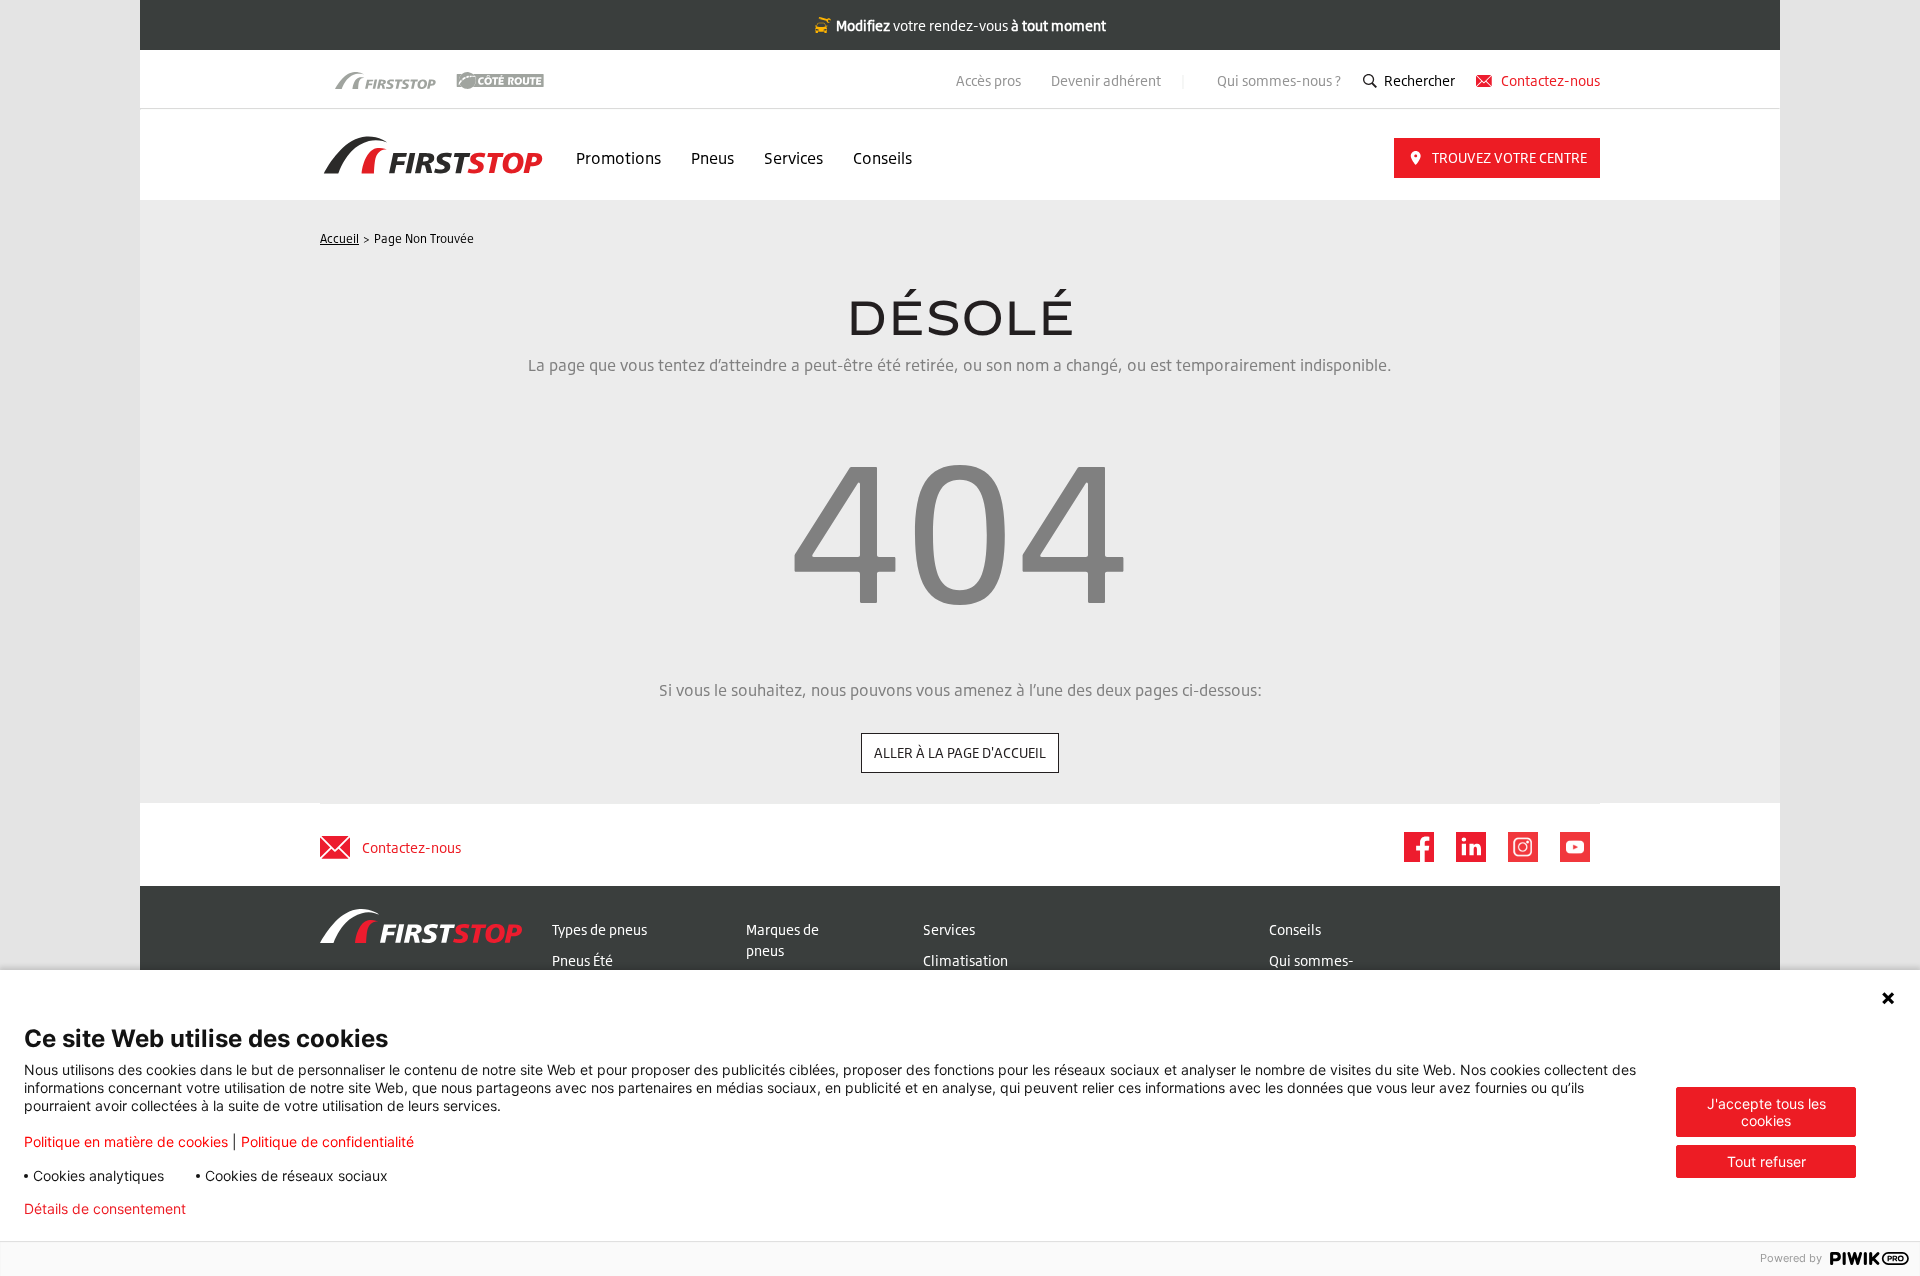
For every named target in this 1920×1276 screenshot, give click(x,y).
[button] (1497, 158)
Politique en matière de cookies (126, 1141)
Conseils (882, 158)
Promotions (618, 158)
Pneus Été (582, 960)
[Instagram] (1522, 847)
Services (793, 158)
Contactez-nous (1550, 80)
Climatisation (965, 960)
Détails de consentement (105, 1209)
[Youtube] (1574, 847)
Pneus (712, 158)
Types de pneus (599, 929)
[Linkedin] (1470, 847)
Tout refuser (1766, 1161)
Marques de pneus (782, 940)
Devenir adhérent (1107, 80)
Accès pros (988, 80)
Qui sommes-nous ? (1279, 80)
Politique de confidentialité (327, 1141)
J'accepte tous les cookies (1766, 1112)
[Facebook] (1418, 847)
